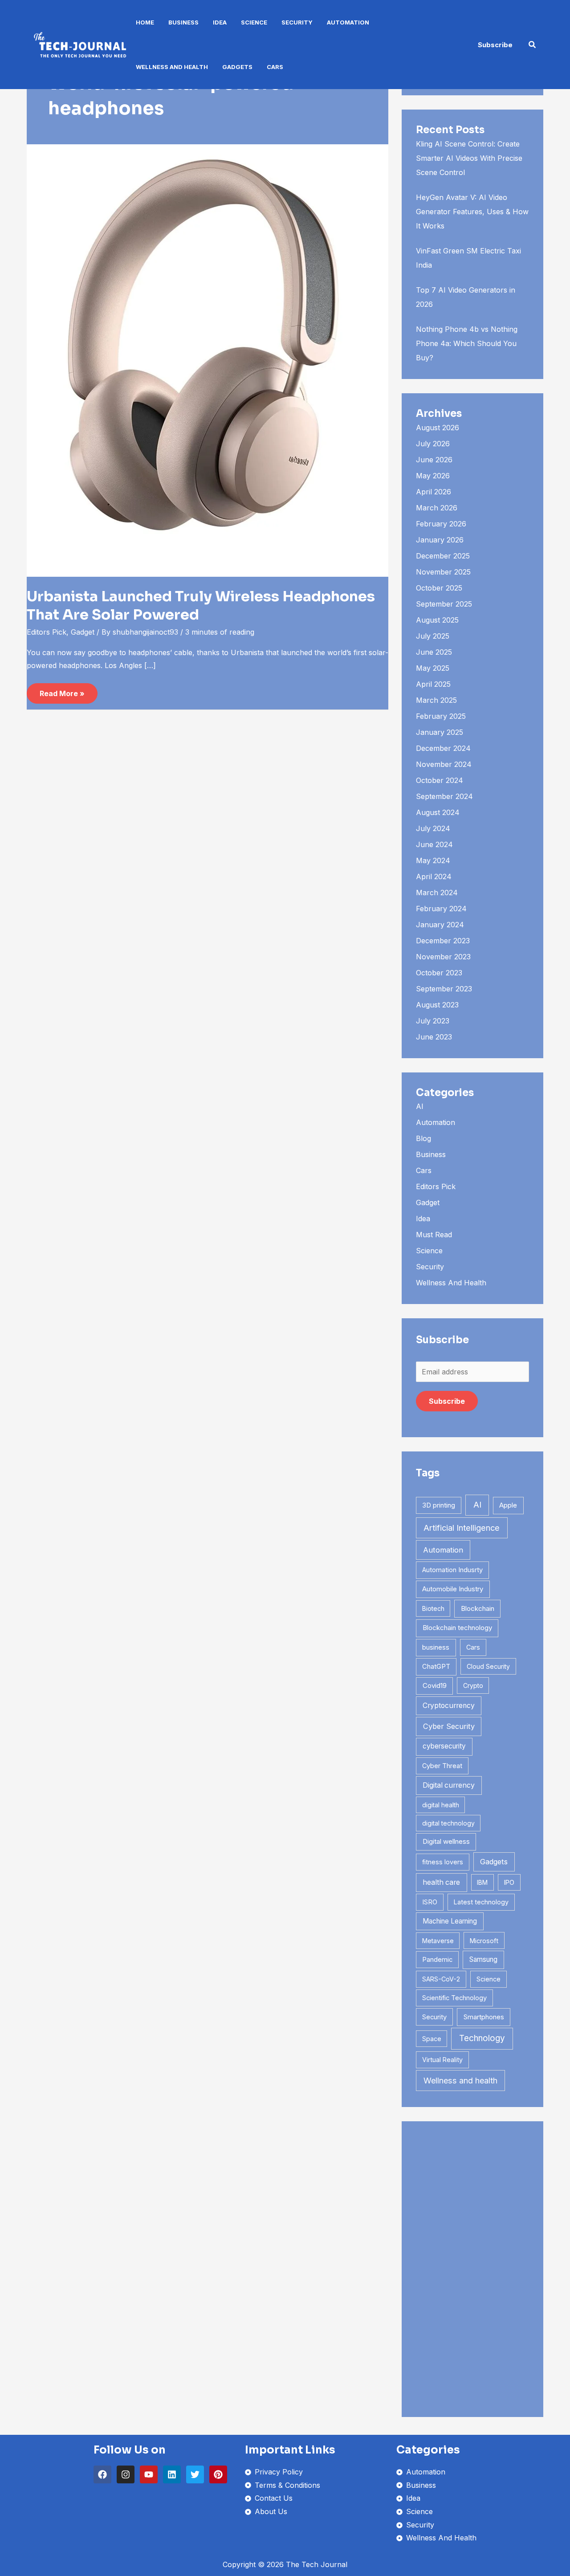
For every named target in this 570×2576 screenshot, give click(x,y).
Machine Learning (450, 1921)
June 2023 (434, 1037)
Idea (220, 22)
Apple (508, 1505)
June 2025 (434, 652)
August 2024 (438, 812)
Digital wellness (446, 1841)
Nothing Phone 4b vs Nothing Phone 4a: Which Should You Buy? (467, 343)
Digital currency (449, 1785)
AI (420, 1106)
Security (297, 22)
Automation (348, 22)
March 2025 (436, 700)
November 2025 (443, 572)
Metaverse (438, 1941)
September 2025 (444, 604)
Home (145, 22)
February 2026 (441, 524)
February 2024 (441, 909)
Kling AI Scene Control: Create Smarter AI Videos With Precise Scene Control (469, 158)
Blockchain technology (457, 1628)
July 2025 (433, 636)
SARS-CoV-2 (441, 1979)
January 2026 (440, 540)
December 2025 (443, 556)
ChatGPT (436, 1667)
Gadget (83, 632)
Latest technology (481, 1902)
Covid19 (435, 1685)
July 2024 (433, 828)
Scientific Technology (454, 1998)
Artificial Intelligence (462, 1528)
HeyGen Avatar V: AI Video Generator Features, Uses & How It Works (472, 212)
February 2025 (441, 716)
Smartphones (484, 2017)
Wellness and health (460, 2081)
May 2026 (433, 476)
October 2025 (439, 588)
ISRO (430, 1902)
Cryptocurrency (449, 1706)
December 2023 (443, 941)
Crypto (473, 1685)
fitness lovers (443, 1862)
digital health (441, 1805)
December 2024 (443, 748)
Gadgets (237, 67)
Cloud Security (488, 1666)
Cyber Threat (442, 1766)
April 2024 (434, 876)
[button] (495, 45)
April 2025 (433, 684)
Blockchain (478, 1608)
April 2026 (434, 492)
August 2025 (437, 620)
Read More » (62, 691)
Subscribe (447, 1401)
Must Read (434, 1235)
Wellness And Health (172, 67)
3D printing (439, 1505)
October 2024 (440, 780)
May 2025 (433, 668)
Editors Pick (47, 632)
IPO (509, 1882)
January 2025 (440, 732)
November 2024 (444, 764)
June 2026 (434, 460)
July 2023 (433, 1021)
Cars (275, 67)
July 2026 (433, 444)
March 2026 (437, 508)
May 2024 (433, 860)
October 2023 (439, 973)
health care (441, 1882)
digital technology (448, 1823)
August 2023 (437, 1005)
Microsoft (484, 1941)
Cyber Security (449, 1726)
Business (183, 22)
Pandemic (437, 1960)
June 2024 (434, 844)
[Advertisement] (472, 2269)
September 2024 (444, 796)
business (436, 1647)
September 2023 (444, 989)
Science (254, 22)
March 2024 (437, 893)
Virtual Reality (442, 2060)
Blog (423, 1138)
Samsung (483, 1959)
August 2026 (438, 428)
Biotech (433, 1608)
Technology (482, 2038)
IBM (482, 1882)
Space (432, 2039)
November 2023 (443, 957)
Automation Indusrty (452, 1570)
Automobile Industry (453, 1589)
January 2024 (440, 925)
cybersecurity (444, 1746)
